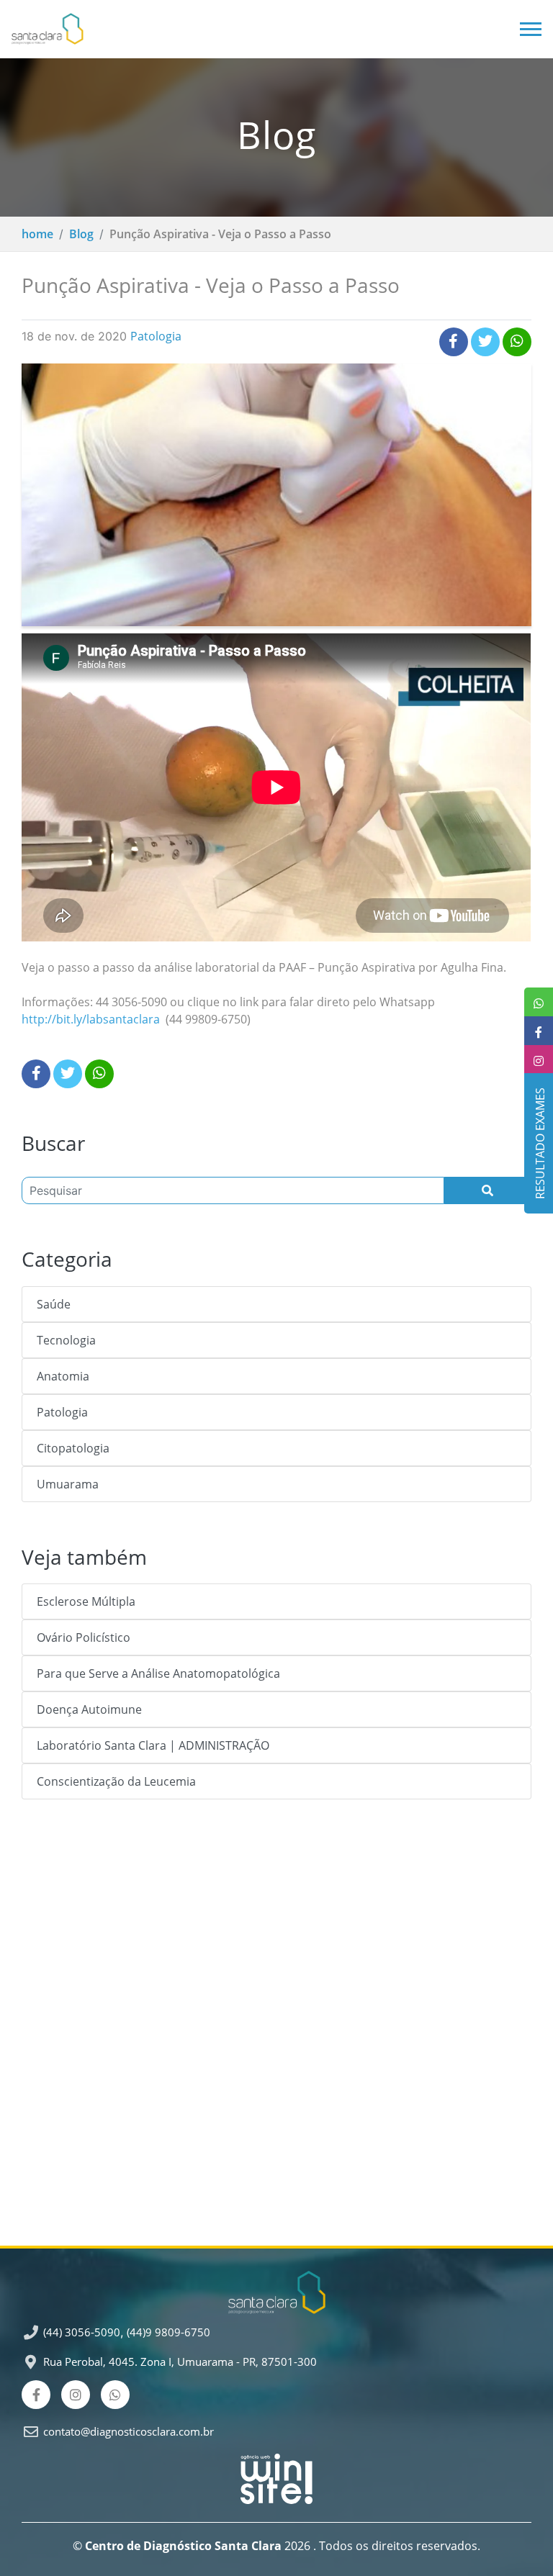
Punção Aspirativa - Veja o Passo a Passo (220, 234)
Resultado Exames (536, 1143)
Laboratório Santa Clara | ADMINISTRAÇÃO (153, 1745)
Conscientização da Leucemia (116, 1781)
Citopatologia (73, 1448)
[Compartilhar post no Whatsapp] (517, 342)
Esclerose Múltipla (86, 1601)
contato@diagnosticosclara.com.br (129, 2431)
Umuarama (68, 1484)
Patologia (156, 336)
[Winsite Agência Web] (276, 2473)
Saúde (54, 1304)
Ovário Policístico (84, 1637)
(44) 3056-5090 (82, 2332)
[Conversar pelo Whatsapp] (115, 2395)
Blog (81, 234)
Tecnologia (66, 1340)
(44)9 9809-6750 (168, 2332)
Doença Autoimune (89, 1709)
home (37, 234)
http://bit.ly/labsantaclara (91, 1019)
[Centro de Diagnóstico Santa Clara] (48, 29)
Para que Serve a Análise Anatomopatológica (158, 1673)
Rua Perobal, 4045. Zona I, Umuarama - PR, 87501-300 (180, 2362)
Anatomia (63, 1376)
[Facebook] (36, 2395)
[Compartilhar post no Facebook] (454, 342)
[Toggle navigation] (525, 29)
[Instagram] (76, 2395)
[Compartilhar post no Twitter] (485, 342)
